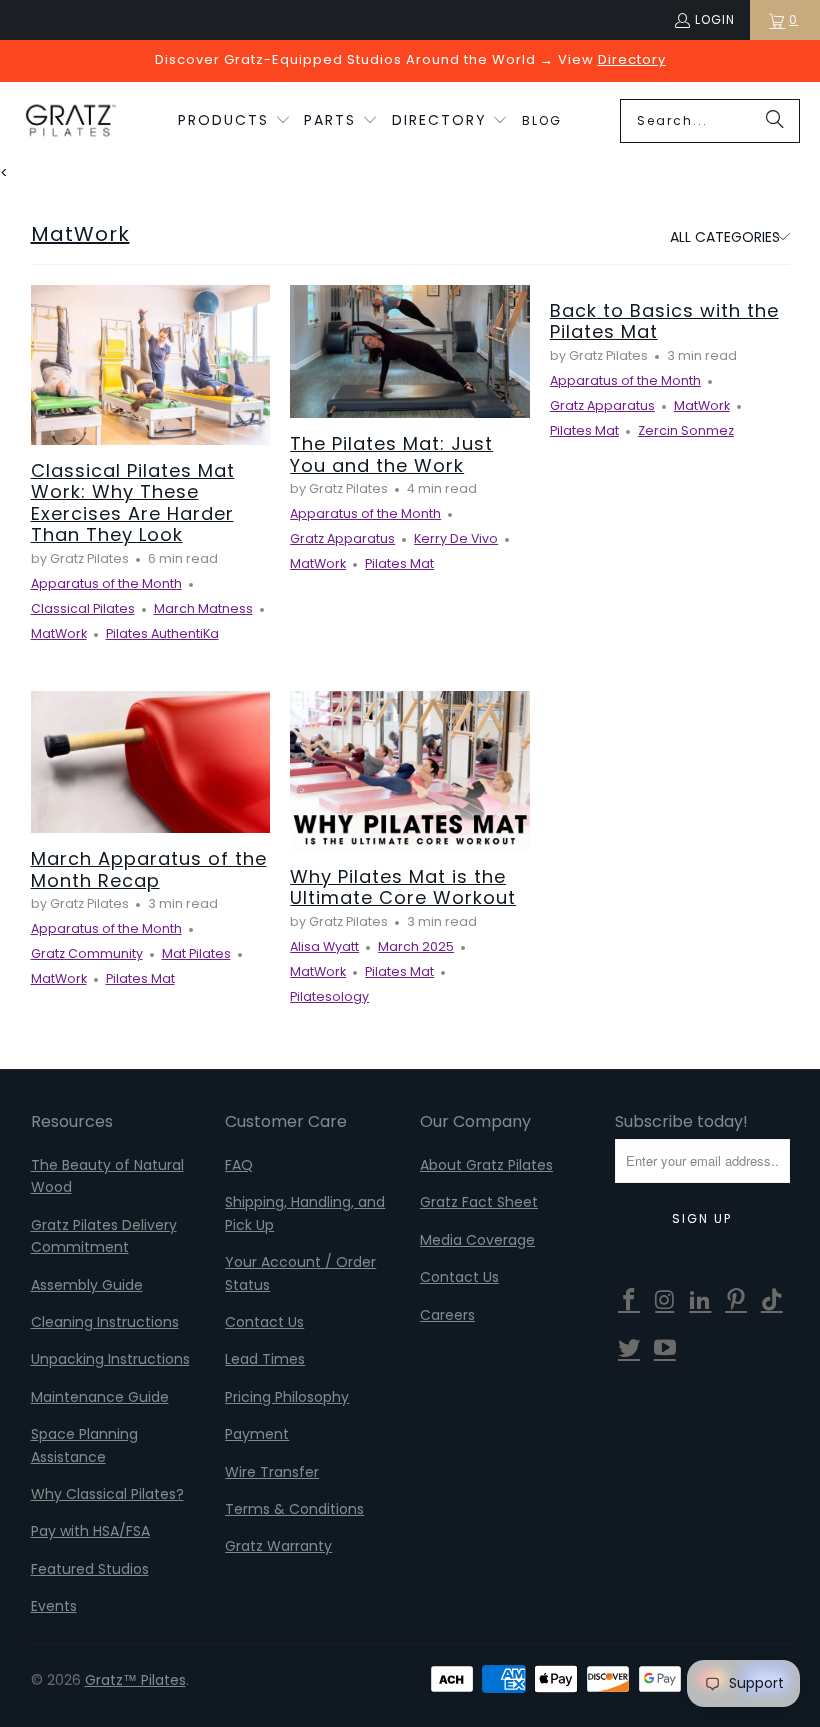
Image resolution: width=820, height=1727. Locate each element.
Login (715, 19)
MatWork (80, 234)
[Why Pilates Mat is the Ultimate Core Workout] (410, 771)
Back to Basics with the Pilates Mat (664, 321)
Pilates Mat (399, 563)
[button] (234, 121)
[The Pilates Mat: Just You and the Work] (410, 351)
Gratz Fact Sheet (479, 1202)
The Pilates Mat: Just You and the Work (391, 454)
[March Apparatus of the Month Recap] (151, 762)
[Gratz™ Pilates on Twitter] (630, 1349)
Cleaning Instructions (105, 1322)
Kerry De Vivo (456, 538)
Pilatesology (329, 996)
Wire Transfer (272, 1472)
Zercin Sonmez (686, 430)
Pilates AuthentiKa (162, 633)
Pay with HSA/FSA (90, 1531)
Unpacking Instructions (110, 1359)
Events (54, 1606)
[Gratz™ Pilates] (70, 121)
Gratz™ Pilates (135, 1680)
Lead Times (265, 1359)
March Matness (203, 608)
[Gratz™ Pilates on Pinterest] (737, 1301)
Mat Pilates (196, 953)
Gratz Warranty (278, 1546)
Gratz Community (87, 953)
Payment (257, 1434)
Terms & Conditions (294, 1509)
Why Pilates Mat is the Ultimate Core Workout (403, 887)
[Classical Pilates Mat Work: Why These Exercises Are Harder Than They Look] (151, 365)
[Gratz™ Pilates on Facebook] (630, 1301)
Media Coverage (477, 1240)
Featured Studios (90, 1569)
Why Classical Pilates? (107, 1494)
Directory (632, 59)
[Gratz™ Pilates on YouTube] (665, 1349)
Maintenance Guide (100, 1397)
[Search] (775, 121)
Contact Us (264, 1322)
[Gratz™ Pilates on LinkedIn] (701, 1301)
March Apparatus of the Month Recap (149, 869)
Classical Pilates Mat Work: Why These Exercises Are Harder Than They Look (133, 503)
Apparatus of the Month (106, 583)
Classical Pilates (83, 608)
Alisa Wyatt (324, 946)
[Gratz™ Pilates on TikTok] (773, 1301)
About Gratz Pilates (486, 1165)
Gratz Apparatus (342, 538)
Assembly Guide (87, 1285)
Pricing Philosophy (287, 1397)
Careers (447, 1315)
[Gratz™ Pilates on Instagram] (665, 1301)
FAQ (239, 1165)
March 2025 (416, 946)
